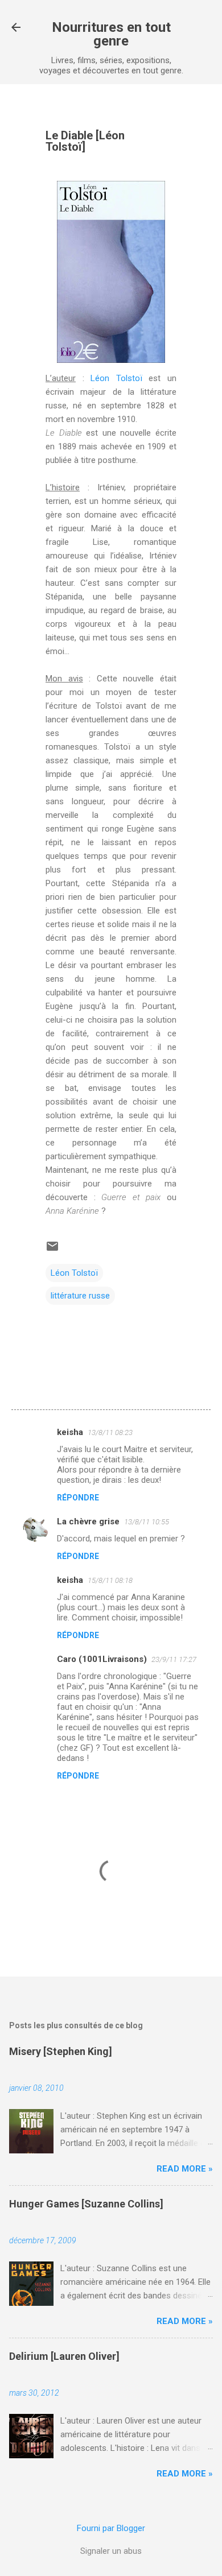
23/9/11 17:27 (174, 1659)
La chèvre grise (88, 1521)
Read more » (185, 2169)
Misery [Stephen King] (61, 2051)
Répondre (78, 1498)
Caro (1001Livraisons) (102, 1659)
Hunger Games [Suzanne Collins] (86, 2204)
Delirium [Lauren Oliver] (64, 2356)
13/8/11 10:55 (147, 1522)
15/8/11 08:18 (110, 1580)
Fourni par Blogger (111, 2528)
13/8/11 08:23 (110, 1432)
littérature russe (80, 1296)
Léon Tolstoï (116, 378)
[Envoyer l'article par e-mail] (52, 1250)
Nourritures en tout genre (111, 34)
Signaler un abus (111, 2551)
